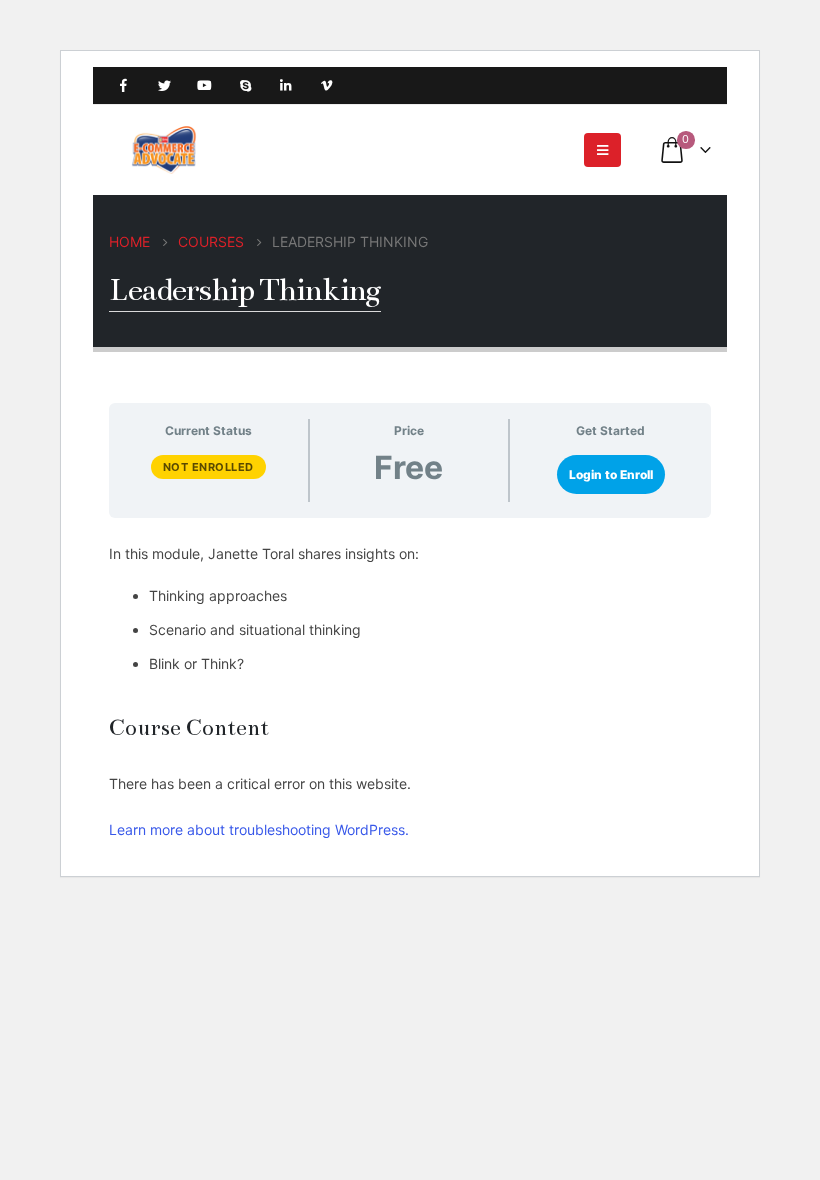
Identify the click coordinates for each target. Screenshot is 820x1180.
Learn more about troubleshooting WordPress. (259, 829)
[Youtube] (204, 85)
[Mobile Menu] (602, 150)
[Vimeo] (326, 85)
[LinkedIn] (285, 85)
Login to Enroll (611, 474)
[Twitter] (164, 85)
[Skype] (245, 85)
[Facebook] (123, 85)
